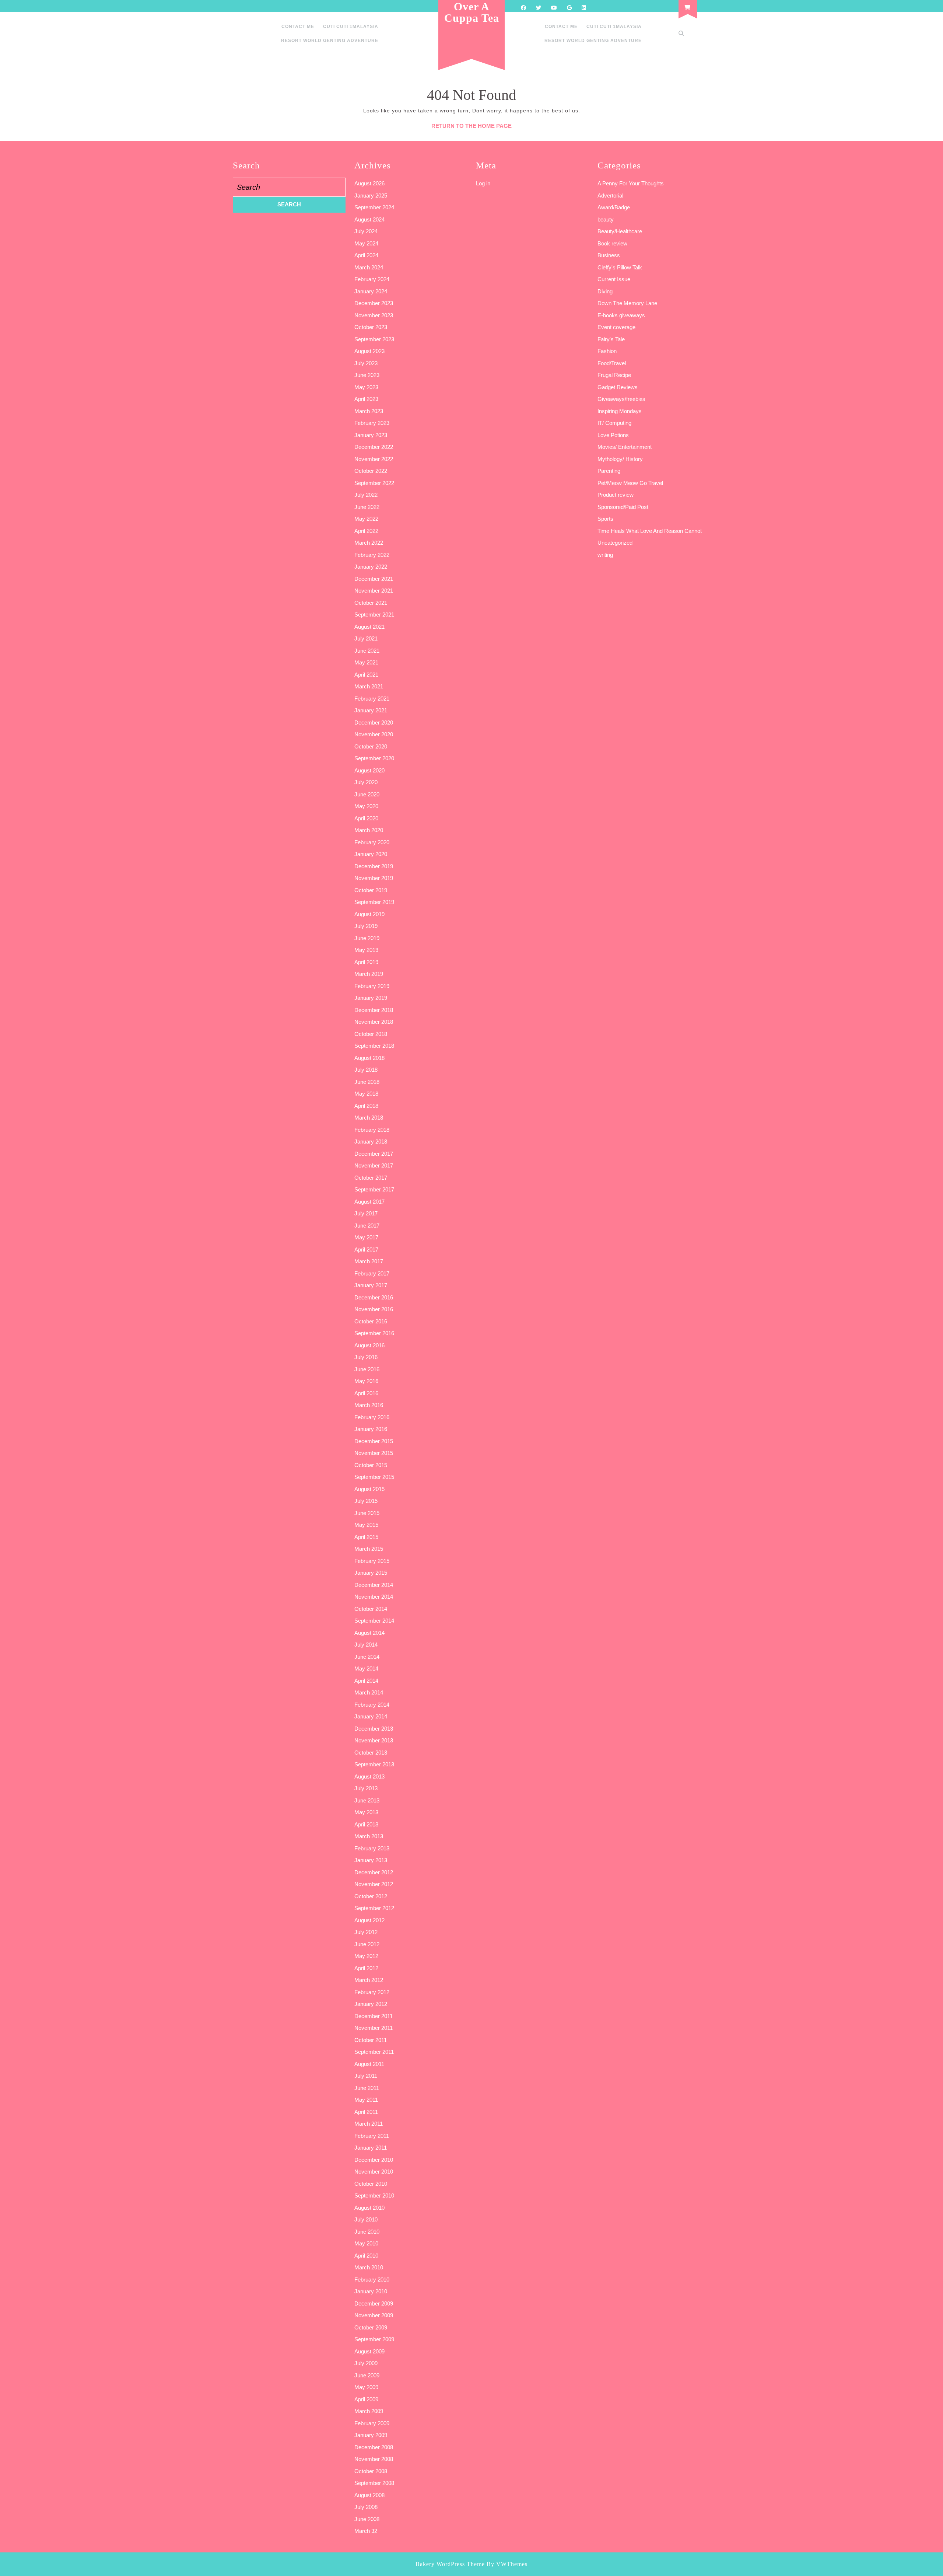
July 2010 (366, 2219)
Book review (612, 243)
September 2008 (374, 2483)
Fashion (607, 351)
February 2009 (372, 2423)
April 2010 (366, 2256)
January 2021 (371, 710)
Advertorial (610, 196)
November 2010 (374, 2172)
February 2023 (372, 423)
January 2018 (371, 1142)
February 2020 (372, 842)
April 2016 (366, 1393)
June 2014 (367, 1657)
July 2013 (366, 1788)
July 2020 (366, 782)
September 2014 (374, 1621)
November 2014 (374, 1597)
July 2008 (366, 2507)
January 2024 (371, 291)
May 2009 (366, 2387)
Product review (616, 495)
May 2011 (366, 2100)
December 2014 (374, 1585)
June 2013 (367, 1800)
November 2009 (374, 2315)
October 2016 (371, 1321)
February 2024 (372, 279)
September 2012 (374, 1908)
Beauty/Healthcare (620, 231)
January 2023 (371, 435)
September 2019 (374, 902)
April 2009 (366, 2399)
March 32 (366, 2531)
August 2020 (369, 770)
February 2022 (372, 555)
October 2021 (371, 603)
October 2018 (371, 1034)
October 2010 (371, 2184)
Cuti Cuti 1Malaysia (351, 27)
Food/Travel (612, 363)
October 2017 (371, 1178)
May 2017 (366, 1237)
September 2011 (374, 2052)
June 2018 (367, 1082)
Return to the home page (471, 126)
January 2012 (371, 2004)
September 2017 (374, 1189)
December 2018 (374, 1010)
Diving (605, 291)
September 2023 (374, 339)
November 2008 (374, 2459)
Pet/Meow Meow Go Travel (630, 483)
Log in (483, 183)
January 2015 (371, 1573)
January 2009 (371, 2435)
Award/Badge (614, 207)
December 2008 (374, 2447)
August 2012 (369, 1920)
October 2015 (371, 1465)
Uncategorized (615, 543)
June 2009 (367, 2375)
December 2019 (374, 866)
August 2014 (369, 1633)
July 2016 (366, 1357)
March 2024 (369, 267)
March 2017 (369, 1261)
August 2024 (369, 219)
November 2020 (374, 734)
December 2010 (374, 2160)
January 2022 (371, 567)
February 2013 (372, 1848)
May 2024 (366, 243)
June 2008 (367, 2519)
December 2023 (374, 303)
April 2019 (366, 962)
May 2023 (366, 387)
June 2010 (367, 2232)
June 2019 (367, 938)
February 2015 (372, 1561)
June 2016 (367, 1369)
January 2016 (371, 1429)
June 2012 (367, 1944)
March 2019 (369, 974)
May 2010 (366, 2243)
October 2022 (371, 471)
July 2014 (366, 1645)
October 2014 (371, 1609)
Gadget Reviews (618, 387)
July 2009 (366, 2363)
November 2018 (374, 1022)
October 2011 (371, 2040)
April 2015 (366, 1537)
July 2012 (366, 1932)
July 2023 (366, 363)
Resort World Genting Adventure (330, 41)
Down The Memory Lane (627, 303)
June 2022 (367, 507)
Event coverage (616, 327)
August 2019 (369, 914)
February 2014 (372, 1705)
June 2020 (367, 794)
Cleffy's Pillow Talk (620, 267)
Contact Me (298, 27)
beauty (606, 219)
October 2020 (371, 746)
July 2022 (366, 495)
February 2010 (372, 2280)
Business (609, 255)
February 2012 (372, 1992)
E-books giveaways (621, 315)
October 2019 (371, 890)
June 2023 (367, 375)
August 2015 (369, 1489)
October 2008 (371, 2471)
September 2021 (374, 615)
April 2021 (366, 675)
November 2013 (374, 1740)
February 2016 (372, 1417)
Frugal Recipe (614, 375)
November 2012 (374, 1884)
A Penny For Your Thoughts (631, 183)
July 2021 (366, 638)
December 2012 (374, 1872)
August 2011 (369, 2064)
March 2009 (369, 2411)
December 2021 (374, 579)
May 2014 (366, 1669)
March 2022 (369, 543)
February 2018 (372, 1130)
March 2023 (369, 411)
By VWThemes (507, 2564)
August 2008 (369, 2495)
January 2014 (371, 1716)
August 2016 (369, 1345)
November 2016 (374, 1309)
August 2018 (369, 1058)
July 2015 (366, 1501)
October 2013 (371, 1753)
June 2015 (367, 1513)
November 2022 (374, 459)
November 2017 (374, 1165)
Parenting (609, 471)
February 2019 (372, 986)
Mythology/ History (620, 459)
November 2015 (374, 1453)
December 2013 (374, 1729)
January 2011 (371, 2148)
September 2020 (374, 758)
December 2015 (374, 1441)
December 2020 (374, 722)
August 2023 (369, 351)
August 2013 (369, 1776)
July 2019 (366, 926)
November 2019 (374, 878)
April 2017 (366, 1249)
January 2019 (371, 998)
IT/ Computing (614, 423)
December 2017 (374, 1154)
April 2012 (366, 1968)
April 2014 (366, 1681)
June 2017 (367, 1226)
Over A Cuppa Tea (472, 12)
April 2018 (366, 1106)
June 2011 (367, 2088)
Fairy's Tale (611, 339)
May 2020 (366, 806)
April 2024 (366, 255)
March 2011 (369, 2124)
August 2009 (369, 2351)
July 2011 (366, 2076)
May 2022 (366, 519)
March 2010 (369, 2267)
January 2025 (371, 196)
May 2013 (366, 1812)
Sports (605, 519)
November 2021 (374, 591)
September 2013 (374, 1764)
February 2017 (372, 1273)
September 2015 (374, 1477)
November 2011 (374, 2028)
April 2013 (366, 1824)
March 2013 (369, 1836)
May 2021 (366, 662)
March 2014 (369, 1692)
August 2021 (369, 627)
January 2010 (371, 2291)
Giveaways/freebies (621, 399)
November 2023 (374, 315)
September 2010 (374, 2195)
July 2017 (366, 1213)
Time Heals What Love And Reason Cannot (650, 531)
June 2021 (367, 651)
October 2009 (371, 2327)
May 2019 (366, 950)
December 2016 (374, 1297)
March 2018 (369, 1118)
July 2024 (366, 231)
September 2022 (374, 483)
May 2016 (366, 1381)
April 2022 (366, 531)
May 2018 (366, 1094)
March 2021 (369, 686)
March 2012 (369, 1980)
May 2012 (366, 1956)
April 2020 (366, 818)
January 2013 (371, 1860)
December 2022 (374, 447)
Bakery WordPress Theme (450, 2564)
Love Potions (613, 435)
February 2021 (372, 699)
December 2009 (374, 2303)
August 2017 (369, 1202)
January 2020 (371, 854)
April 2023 (366, 399)
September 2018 (374, 1046)
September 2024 (374, 207)
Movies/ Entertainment (625, 447)
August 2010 (369, 2208)
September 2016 (374, 1333)
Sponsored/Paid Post (623, 507)
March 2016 (369, 1405)
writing (605, 555)
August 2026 (369, 183)
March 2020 (369, 830)
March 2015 (369, 1549)
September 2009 (374, 2339)
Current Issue (614, 279)
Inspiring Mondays (620, 411)
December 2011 (374, 2016)
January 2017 (371, 1285)
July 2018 (366, 1070)
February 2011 (372, 2136)
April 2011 (366, 2112)
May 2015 (366, 1525)
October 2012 (371, 1896)
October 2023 (371, 327)
